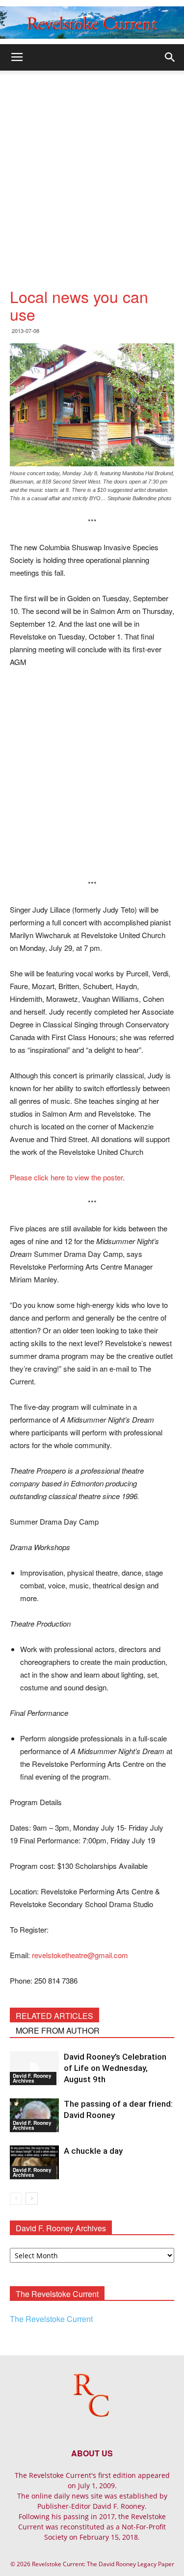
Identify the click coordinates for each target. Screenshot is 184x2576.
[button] (170, 57)
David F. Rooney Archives (32, 2078)
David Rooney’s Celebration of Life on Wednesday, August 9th (115, 2068)
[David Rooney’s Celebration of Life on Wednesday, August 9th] (34, 2068)
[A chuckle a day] (34, 2162)
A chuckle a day (93, 2151)
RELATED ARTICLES (54, 2016)
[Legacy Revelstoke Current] (92, 23)
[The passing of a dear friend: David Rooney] (34, 2115)
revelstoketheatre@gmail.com (80, 1955)
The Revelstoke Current (51, 2319)
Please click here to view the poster (66, 1177)
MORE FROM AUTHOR (58, 2030)
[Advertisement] (92, 167)
